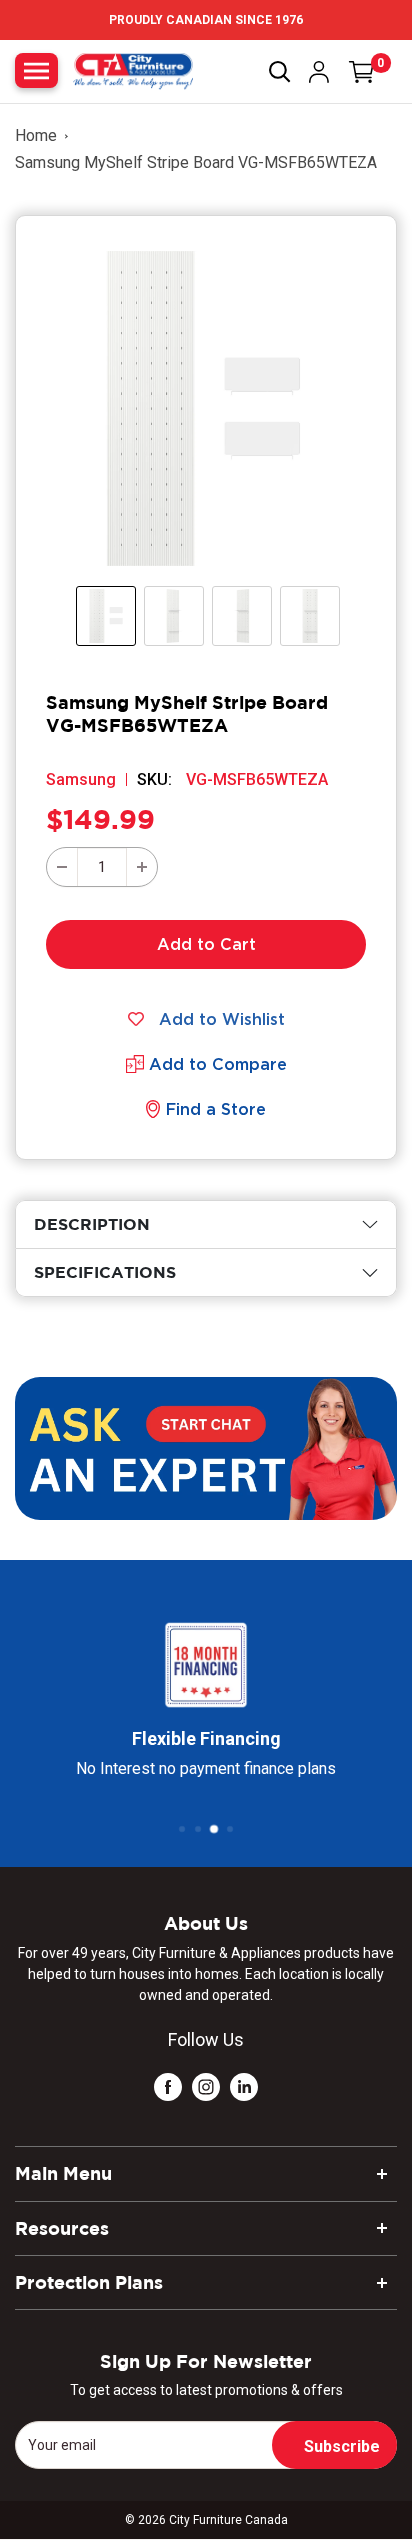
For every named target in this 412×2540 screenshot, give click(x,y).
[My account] (319, 72)
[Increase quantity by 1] (142, 867)
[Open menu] (36, 70)
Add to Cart (206, 944)
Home (36, 135)
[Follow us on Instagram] (206, 2086)
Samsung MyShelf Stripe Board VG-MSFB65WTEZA (196, 162)
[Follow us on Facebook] (168, 2086)
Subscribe (342, 2446)
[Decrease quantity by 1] (62, 867)
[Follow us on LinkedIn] (244, 2086)
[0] (362, 72)
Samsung (81, 779)
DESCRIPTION (92, 1224)
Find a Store (216, 1109)
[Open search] (280, 72)
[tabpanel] (206, 1224)
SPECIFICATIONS (105, 1272)
